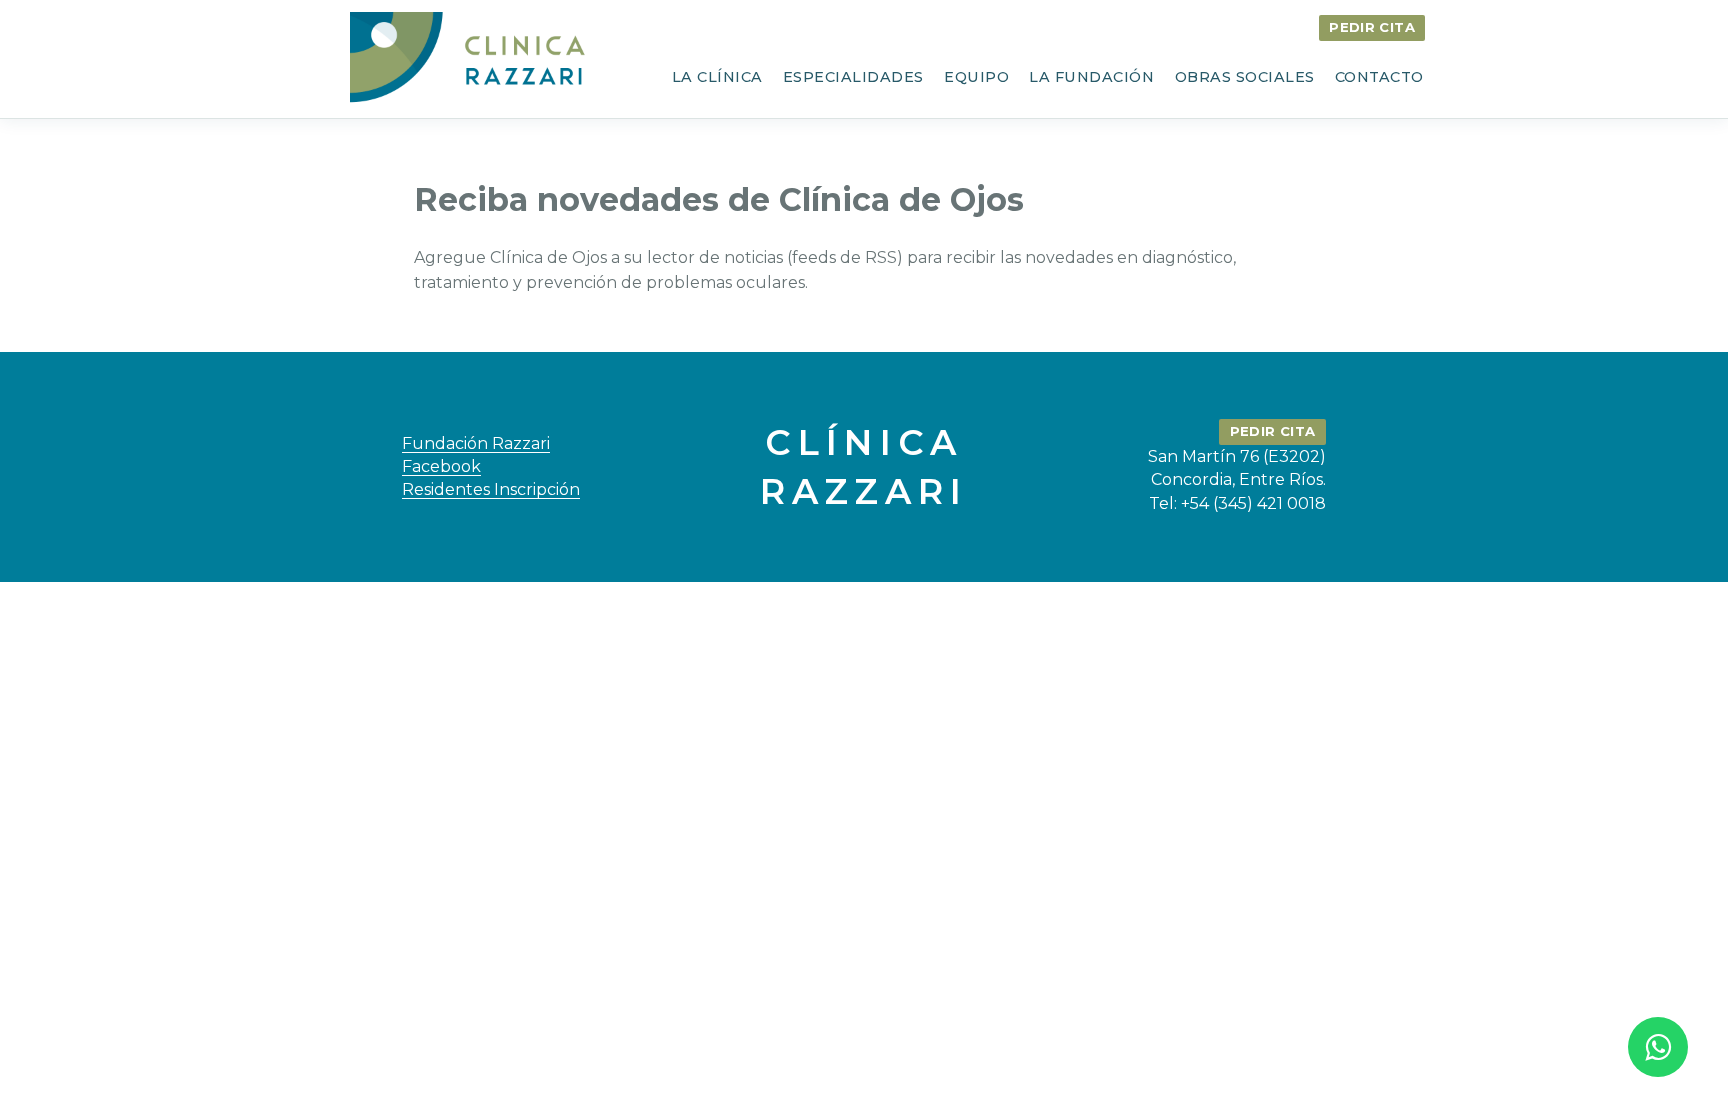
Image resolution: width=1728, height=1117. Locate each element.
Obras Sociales (1245, 77)
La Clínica (717, 77)
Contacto (1379, 77)
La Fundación (1091, 77)
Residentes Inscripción (491, 489)
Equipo (976, 77)
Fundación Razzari (476, 443)
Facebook (441, 466)
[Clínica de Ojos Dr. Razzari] (471, 58)
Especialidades (853, 77)
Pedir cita (1372, 27)
